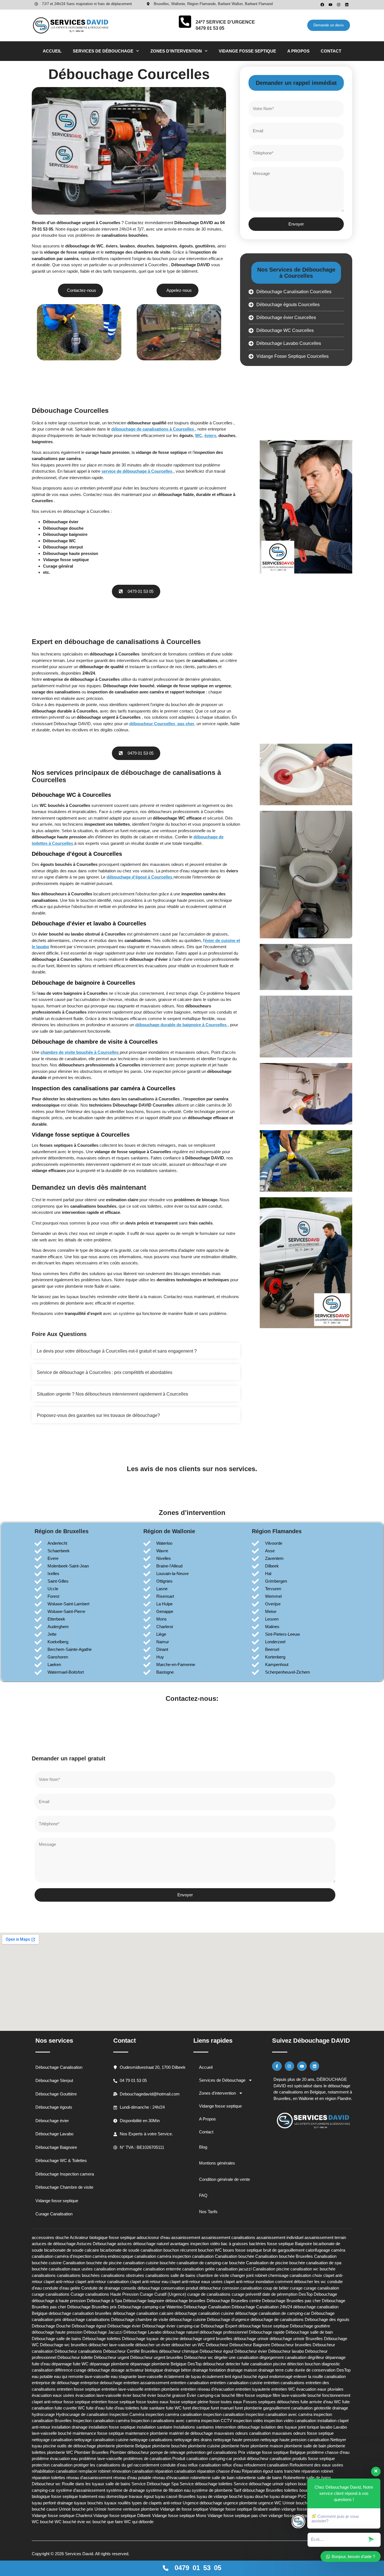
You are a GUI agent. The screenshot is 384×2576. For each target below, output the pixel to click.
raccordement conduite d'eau (160, 2465)
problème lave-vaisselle (101, 2458)
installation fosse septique (112, 2427)
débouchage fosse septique (264, 2326)
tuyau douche (256, 2496)
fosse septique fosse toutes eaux (138, 2402)
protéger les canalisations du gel (103, 2465)
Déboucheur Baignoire (250, 2345)
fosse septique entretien (85, 2402)
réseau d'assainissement (89, 2478)
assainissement (186, 2237)
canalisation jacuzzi (234, 2269)
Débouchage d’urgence (228, 2319)
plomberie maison (267, 2446)
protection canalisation (52, 2465)
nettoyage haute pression (236, 2440)
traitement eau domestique (103, 2496)
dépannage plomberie (109, 2364)
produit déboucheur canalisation (262, 2458)
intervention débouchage (237, 2427)
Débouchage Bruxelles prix (92, 2307)
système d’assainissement (81, 2490)
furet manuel (222, 2408)
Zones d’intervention (176, 51)
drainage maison (242, 2370)
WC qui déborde (139, 2522)
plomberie (106, 2446)
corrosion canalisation (242, 2288)
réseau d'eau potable (132, 2478)
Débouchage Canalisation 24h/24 (262, 2307)
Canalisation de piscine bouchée (275, 2263)
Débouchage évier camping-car (171, 2326)
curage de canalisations (209, 2294)
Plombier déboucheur (129, 2452)
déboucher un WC (188, 2345)
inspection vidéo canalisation (290, 2421)
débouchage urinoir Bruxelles (296, 2339)
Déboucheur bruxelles (291, 2345)
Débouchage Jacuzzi (103, 2332)
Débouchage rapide (267, 2332)
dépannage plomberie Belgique (158, 2364)
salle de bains (118, 2484)
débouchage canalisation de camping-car (273, 2313)
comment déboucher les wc (301, 2282)
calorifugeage (318, 2250)
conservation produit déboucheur (191, 2288)
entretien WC (283, 2389)
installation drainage (69, 2427)
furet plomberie (248, 2408)
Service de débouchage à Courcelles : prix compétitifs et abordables (105, 1372)
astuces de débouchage (54, 2244)
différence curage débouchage (82, 2370)
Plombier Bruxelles (92, 2452)
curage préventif (246, 2294)
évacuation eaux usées (53, 2395)
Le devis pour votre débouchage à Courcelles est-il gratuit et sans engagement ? (117, 1351)
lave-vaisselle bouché (52, 2433)
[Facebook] (322, 5)
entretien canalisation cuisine (236, 2383)
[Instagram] (339, 5)
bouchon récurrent (180, 2250)
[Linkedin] (347, 5)
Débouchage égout (89, 2326)
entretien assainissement (146, 2383)
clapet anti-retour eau (149, 2282)
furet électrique (196, 2408)
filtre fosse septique (254, 2395)
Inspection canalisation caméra (101, 2421)
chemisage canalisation (290, 2275)
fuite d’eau (95, 2408)
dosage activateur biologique (137, 2370)
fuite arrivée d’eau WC (321, 2402)
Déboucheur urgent (111, 2357)
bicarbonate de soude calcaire (72, 2250)
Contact (331, 51)
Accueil (52, 51)
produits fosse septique (314, 2458)
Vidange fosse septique (247, 51)
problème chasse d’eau (328, 2452)
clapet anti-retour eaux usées (196, 2282)
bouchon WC (210, 2250)
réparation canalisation (175, 2471)
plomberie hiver (235, 2446)
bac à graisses (234, 2244)
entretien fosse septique (79, 2389)
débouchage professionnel (224, 2332)
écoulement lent (217, 2376)
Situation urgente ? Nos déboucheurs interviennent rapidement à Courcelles (112, 1394)
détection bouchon (304, 2364)
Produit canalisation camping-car (202, 2458)
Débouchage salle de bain (309, 2332)
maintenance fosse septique (98, 2433)
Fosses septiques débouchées (271, 2402)
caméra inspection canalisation (185, 2256)
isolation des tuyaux (279, 2427)
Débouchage (325, 2294)
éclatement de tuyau (182, 2376)
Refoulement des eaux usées (316, 2465)
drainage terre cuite (276, 2370)
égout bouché (245, 2376)
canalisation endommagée (118, 2269)
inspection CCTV (217, 2421)
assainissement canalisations (228, 2237)
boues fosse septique (242, 2250)
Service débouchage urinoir (259, 2484)
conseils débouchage (141, 2288)
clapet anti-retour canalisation (102, 2282)
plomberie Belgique (134, 2446)
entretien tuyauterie (253, 2389)
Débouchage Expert (219, 2326)
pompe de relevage (168, 2452)
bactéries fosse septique (271, 2244)
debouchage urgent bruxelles (206, 2339)
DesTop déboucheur (206, 2364)
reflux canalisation (204, 2465)
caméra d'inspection (73, 2256)
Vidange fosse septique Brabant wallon (245, 2509)
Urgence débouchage (202, 2503)
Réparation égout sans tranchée (271, 2471)
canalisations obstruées (123, 2275)
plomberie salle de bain (305, 2446)
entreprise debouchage (101, 2383)
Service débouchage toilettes (206, 2484)
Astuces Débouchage (96, 2244)
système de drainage (126, 2490)
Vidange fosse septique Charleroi (62, 2515)
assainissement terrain (325, 2237)
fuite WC (174, 2408)
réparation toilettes (48, 2478)
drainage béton (178, 2370)
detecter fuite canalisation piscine (256, 2364)
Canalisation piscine (271, 2269)
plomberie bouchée (170, 2446)
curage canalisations (51, 2294)
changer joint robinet (249, 2275)
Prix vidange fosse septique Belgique (272, 2452)
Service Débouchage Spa (155, 2484)
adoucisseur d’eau (153, 2237)
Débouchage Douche (51, 2326)
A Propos (298, 51)
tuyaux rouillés (118, 2503)
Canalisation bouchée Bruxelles (284, 2256)
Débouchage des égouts (327, 2319)
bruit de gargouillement (284, 2250)
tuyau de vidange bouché (220, 2496)
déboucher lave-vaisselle (111, 2345)
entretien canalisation (190, 2383)
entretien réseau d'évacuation (207, 2389)
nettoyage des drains (193, 2440)
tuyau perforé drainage (52, 2503)
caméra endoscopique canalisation (124, 2256)
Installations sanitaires (194, 2427)
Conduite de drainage (101, 2288)
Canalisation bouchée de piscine (92, 2263)
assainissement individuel (280, 2237)
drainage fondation (209, 2370)
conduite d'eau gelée (61, 2288)
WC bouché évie (70, 2522)
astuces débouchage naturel (143, 2244)
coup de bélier (276, 2288)
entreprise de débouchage (56, 2383)
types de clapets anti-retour (157, 2503)
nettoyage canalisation (52, 2440)
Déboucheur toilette (75, 2357)
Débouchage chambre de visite (140, 2319)
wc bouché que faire (104, 2522)
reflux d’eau (232, 2465)
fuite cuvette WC (70, 2408)
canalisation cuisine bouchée (149, 2263)
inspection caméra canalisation (174, 2414)
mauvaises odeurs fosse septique (303, 2433)
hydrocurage (43, 2414)
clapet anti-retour (59, 2282)
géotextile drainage (331, 2408)
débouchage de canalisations (277, 2319)
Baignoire (303, 2244)
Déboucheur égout (216, 2351)
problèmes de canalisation (147, 2458)
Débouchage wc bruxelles (64, 2345)
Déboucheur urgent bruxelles (157, 2357)
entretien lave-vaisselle (122, 2389)
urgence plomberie (240, 2503)
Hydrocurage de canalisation (82, 2414)
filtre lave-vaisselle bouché (297, 2395)
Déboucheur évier (251, 2351)
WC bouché (43, 2522)
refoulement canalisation (266, 2465)
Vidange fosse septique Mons (179, 2515)
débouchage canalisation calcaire (143, 2313)
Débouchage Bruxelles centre (234, 2301)
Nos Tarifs (208, 2212)
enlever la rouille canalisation (320, 2376)
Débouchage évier (124, 2326)
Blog (203, 2147)
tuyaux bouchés (89, 2503)
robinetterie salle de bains (259, 2478)
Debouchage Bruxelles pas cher (291, 2301)
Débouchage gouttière (310, 2326)
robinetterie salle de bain (212, 2478)
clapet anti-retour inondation (249, 2282)
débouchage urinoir (251, 2339)
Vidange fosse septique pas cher (237, 2515)
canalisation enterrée (162, 2269)
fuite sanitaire (153, 2408)
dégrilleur (316, 2357)
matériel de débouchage (191, 2433)
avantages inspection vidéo (195, 2244)
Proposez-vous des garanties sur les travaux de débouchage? (98, 1415)
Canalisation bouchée (234, 2256)
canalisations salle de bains (170, 2275)
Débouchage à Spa (104, 2301)
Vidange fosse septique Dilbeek (122, 2515)
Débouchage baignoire (144, 2301)
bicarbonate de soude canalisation (131, 2250)
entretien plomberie (162, 2389)
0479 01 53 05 (210, 28)
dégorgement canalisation (283, 2357)
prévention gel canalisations (212, 2452)
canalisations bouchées (125, 235)
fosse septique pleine (189, 2402)
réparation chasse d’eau (219, 2471)
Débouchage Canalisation (207, 2307)
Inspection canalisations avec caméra (165, 2421)
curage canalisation (321, 2288)
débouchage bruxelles (185, 2301)
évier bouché (134, 2395)
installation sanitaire (154, 2427)
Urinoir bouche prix (76, 2509)
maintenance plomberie (146, 2433)
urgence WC (270, 2503)
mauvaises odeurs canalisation (242, 2433)
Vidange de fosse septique (184, 2509)
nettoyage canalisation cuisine (101, 2440)
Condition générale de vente (224, 2179)
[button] (123, 366)
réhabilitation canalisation (55, 2471)
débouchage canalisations (86, 2319)
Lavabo (340, 2427)
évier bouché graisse (166, 2395)
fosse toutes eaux (226, 2402)
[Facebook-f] (277, 2066)
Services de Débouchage (103, 51)
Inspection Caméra (127, 2414)
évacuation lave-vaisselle (98, 2395)
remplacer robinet (94, 2471)
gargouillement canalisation (288, 2408)
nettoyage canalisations (151, 2440)
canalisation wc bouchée (313, 2269)
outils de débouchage (76, 2446)
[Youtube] (330, 5)
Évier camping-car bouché (211, 2395)
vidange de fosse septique (69, 252)
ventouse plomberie (141, 2509)
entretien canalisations (284, 2383)
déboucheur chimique (179, 2351)
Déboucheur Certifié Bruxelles (131, 2351)
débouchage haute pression (57, 2332)
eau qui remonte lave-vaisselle (82, 2376)
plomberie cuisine (204, 2446)
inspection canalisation (224, 2414)
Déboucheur (217, 2345)
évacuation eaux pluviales (320, 2389)
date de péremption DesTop (287, 2294)
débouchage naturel (180, 2332)
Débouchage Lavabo (142, 2332)
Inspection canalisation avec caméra (279, 2414)
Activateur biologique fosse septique (103, 2237)
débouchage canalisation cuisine (204, 2313)
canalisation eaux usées (71, 2269)
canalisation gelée (198, 2269)
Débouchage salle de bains (57, 2339)
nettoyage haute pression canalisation (295, 2440)
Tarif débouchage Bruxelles (258, 2490)
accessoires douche (50, 2237)
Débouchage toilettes (102, 2339)
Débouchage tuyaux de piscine (150, 2339)
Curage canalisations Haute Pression (105, 2294)
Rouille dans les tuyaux (83, 2484)
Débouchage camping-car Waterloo (150, 2307)
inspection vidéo (248, 2421)
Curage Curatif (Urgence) (163, 2294)
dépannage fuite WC (70, 2364)
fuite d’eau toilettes (123, 2408)
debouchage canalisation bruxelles (80, 2313)
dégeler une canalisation (236, 2357)
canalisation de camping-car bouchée (211, 2263)
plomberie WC (60, 2452)
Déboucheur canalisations (78, 2351)
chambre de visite (213, 2275)
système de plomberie (212, 2490)
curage (296, 2288)
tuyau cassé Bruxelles (175, 2496)
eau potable (42, 2376)
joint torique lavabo (315, 2427)
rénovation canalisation (133, 2471)
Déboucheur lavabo (286, 2351)
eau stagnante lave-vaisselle (137, 2376)
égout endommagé (275, 2376)
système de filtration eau (168, 2490)
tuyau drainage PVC (288, 2496)
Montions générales (217, 2163)
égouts (186, 246)
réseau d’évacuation (171, 2478)
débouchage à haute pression (59, 2301)
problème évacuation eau (55, 2458)
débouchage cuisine (188, 2319)
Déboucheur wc (199, 2357)
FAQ (203, 2195)
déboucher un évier (153, 2345)
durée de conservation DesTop (323, 2370)
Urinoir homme (108, 2509)
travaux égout (141, 2496)
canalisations (44, 2275)
